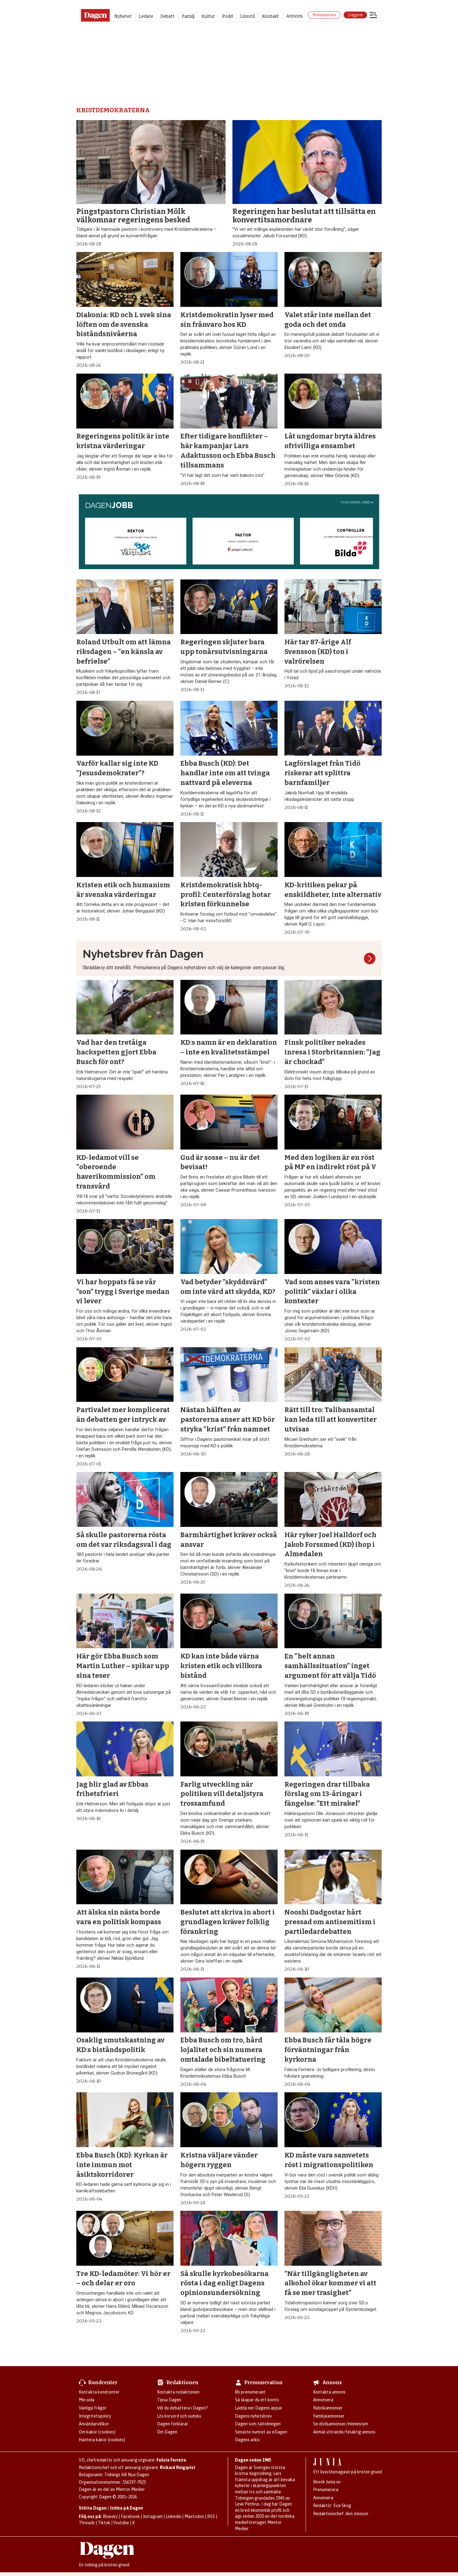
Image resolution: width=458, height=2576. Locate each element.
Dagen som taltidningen (258, 2424)
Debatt (167, 16)
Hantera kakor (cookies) (102, 2440)
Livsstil (248, 16)
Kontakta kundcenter (99, 2392)
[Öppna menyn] (373, 16)
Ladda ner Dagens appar (259, 2408)
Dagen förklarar (173, 2424)
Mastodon (194, 2516)
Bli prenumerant (250, 2392)
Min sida (87, 2400)
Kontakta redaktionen (178, 2392)
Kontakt (270, 16)
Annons (295, 16)
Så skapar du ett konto (257, 2400)
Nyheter (123, 16)
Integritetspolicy (95, 2416)
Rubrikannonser (328, 2408)
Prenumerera (324, 15)
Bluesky (110, 2516)
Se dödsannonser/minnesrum (341, 2424)
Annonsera (323, 2400)
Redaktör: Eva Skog (332, 2506)
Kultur (208, 16)
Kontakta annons (329, 2392)
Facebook (130, 2516)
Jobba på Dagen (126, 2508)
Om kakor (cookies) (97, 2432)
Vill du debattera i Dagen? (182, 2408)
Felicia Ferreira (171, 2460)
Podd (227, 16)
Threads (87, 2523)
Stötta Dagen (93, 2508)
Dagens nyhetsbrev (253, 2416)
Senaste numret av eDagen (261, 2432)
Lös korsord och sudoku (179, 2416)
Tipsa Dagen (169, 2400)
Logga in (355, 15)
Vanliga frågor (93, 2408)
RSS (211, 2516)
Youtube (121, 2523)
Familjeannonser (329, 2416)
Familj (188, 16)
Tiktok (104, 2523)
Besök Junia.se (327, 2482)
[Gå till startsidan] (95, 15)
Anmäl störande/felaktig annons (344, 2432)
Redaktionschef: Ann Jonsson (341, 2514)
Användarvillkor (94, 2424)
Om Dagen (167, 2432)
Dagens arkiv (247, 2440)
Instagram (153, 2516)
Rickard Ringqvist (178, 2467)
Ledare (146, 16)
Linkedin (174, 2516)
